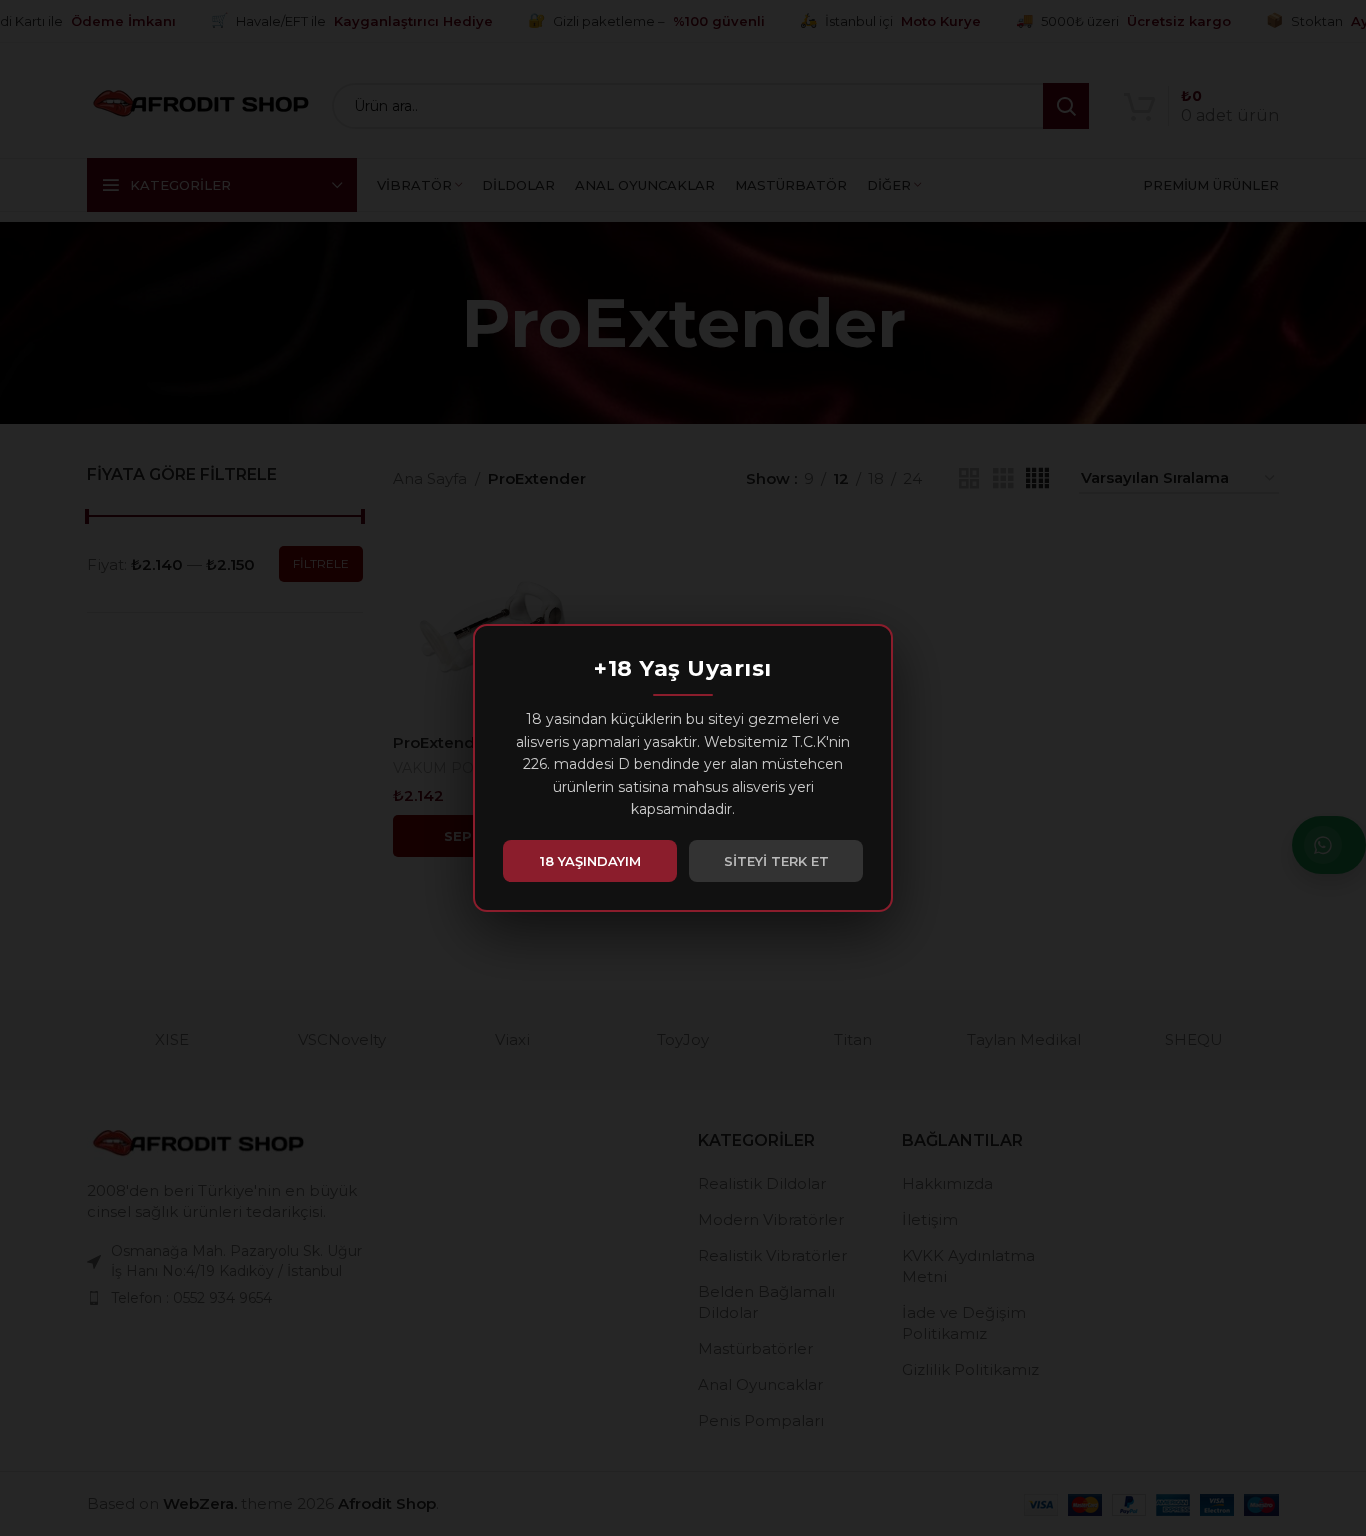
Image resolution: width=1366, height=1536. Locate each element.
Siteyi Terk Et (776, 861)
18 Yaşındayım (590, 861)
